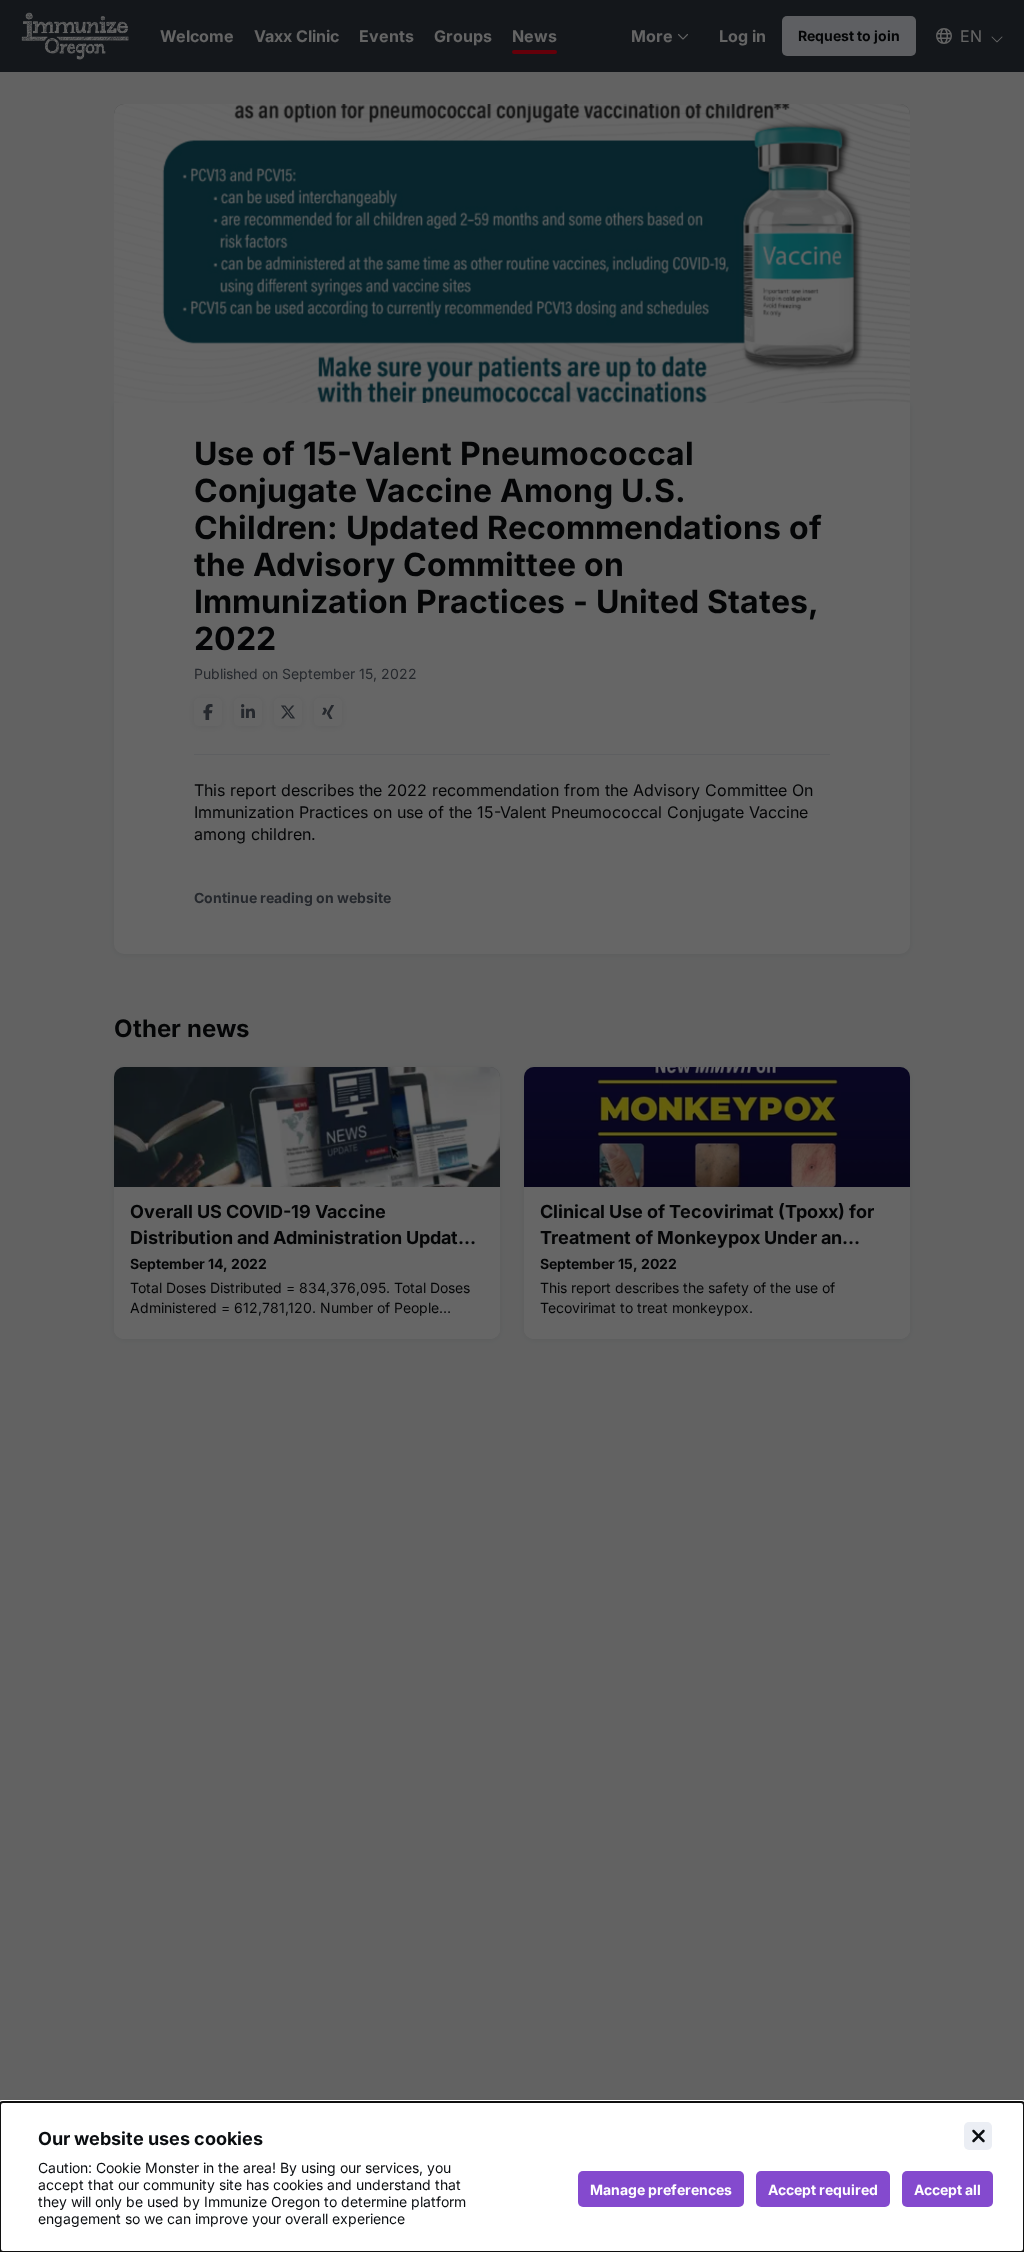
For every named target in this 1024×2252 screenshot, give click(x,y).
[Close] (978, 2136)
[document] (512, 2177)
